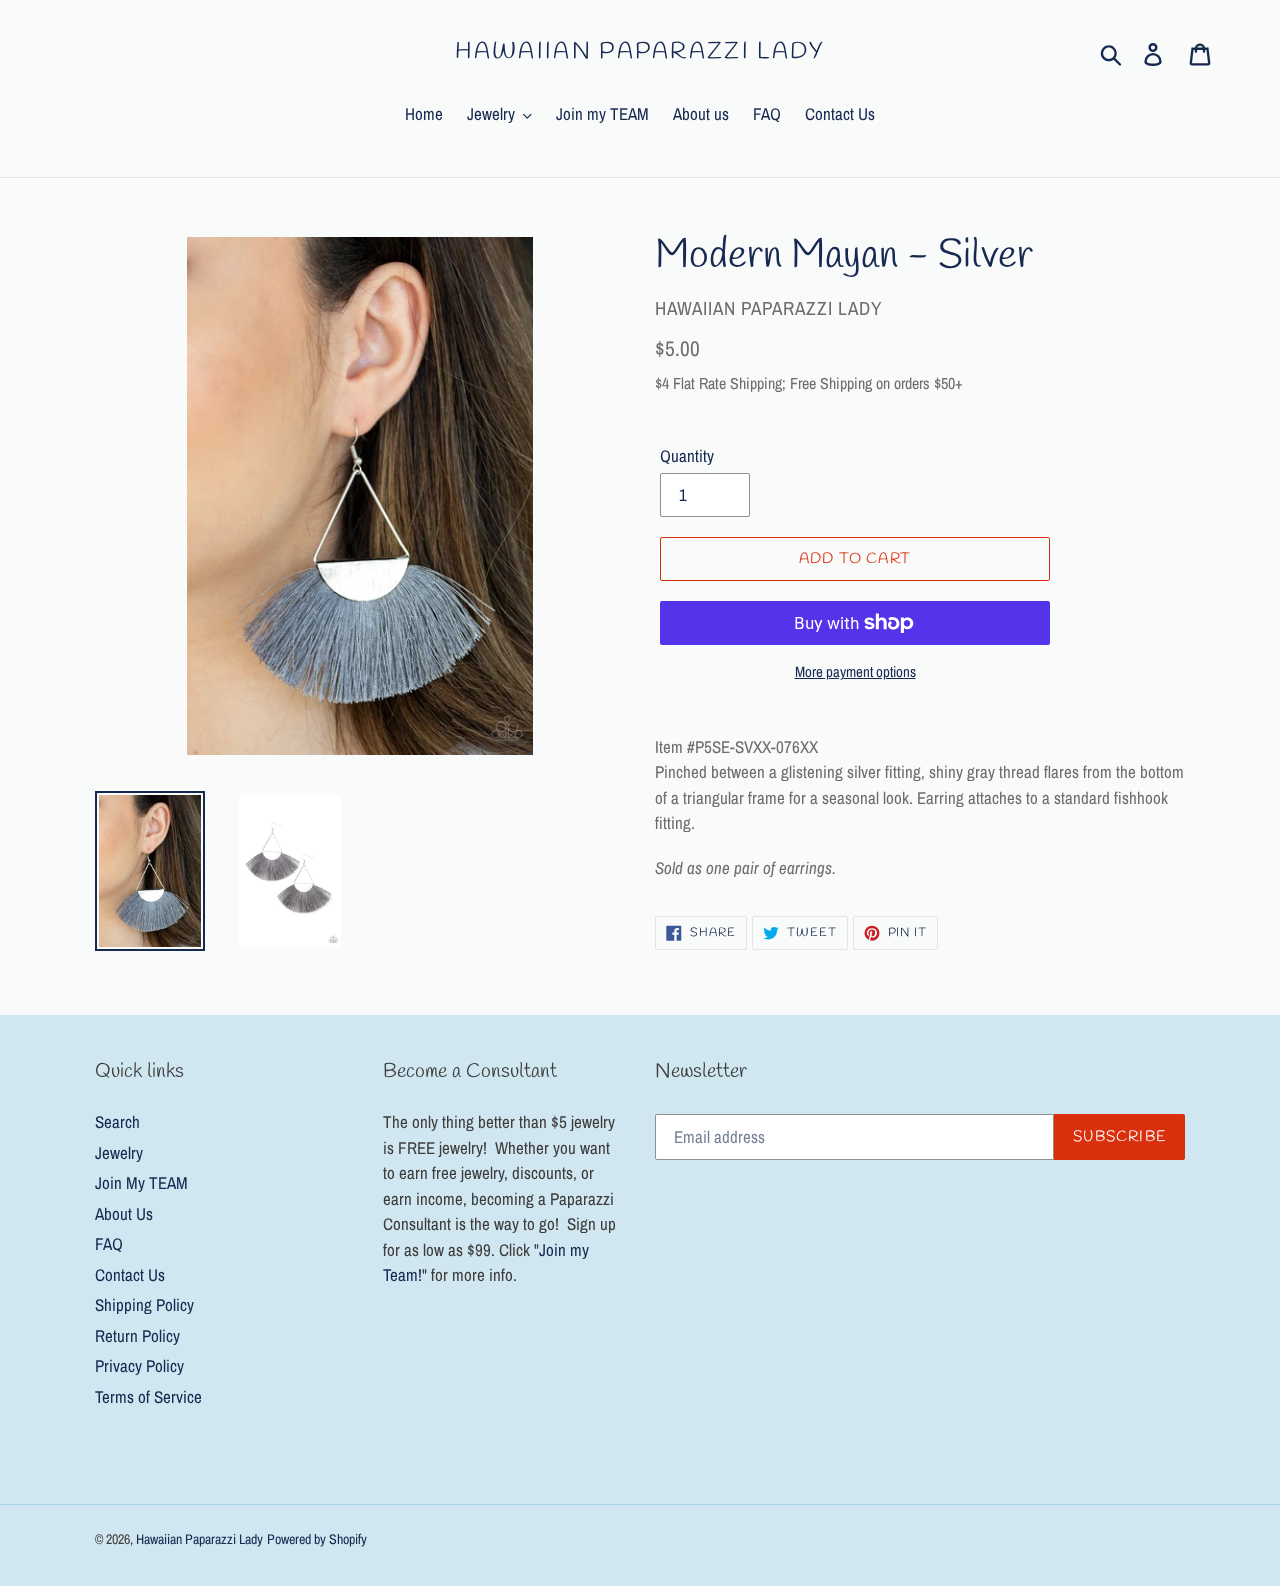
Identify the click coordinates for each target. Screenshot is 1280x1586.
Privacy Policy (139, 1365)
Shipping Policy (144, 1304)
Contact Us (130, 1274)
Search (117, 1121)
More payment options (855, 671)
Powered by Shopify (317, 1539)
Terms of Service (148, 1396)
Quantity (687, 455)
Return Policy (137, 1335)
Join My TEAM (141, 1182)
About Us (124, 1213)
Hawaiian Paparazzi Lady (640, 53)
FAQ (109, 1243)
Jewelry (119, 1152)
